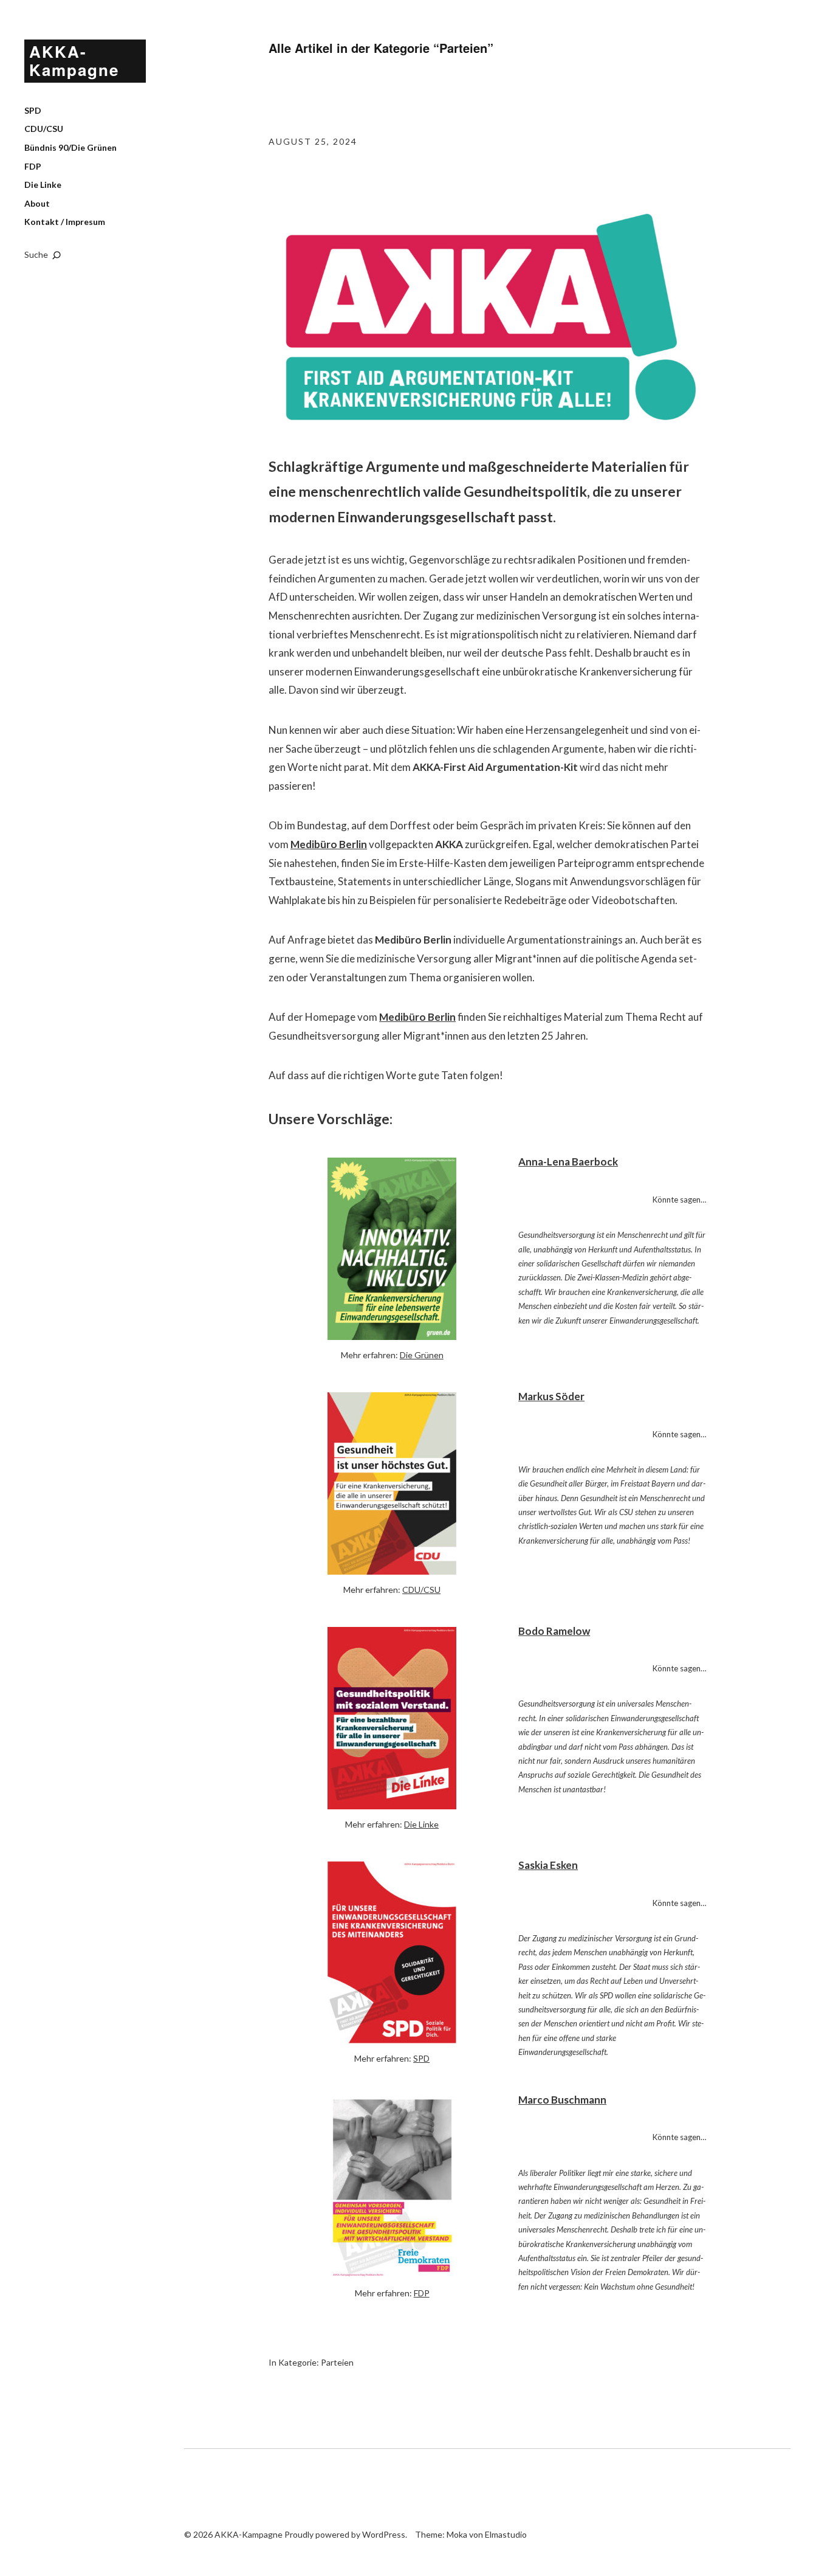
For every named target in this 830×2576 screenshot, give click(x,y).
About (37, 203)
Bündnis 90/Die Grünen (70, 147)
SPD (33, 110)
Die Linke (43, 185)
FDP (33, 166)
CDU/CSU (44, 129)
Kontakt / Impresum (65, 222)
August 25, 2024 (313, 141)
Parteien (337, 2362)
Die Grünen (422, 1355)
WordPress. (385, 2534)
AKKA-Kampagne (74, 60)
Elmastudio (506, 2534)
